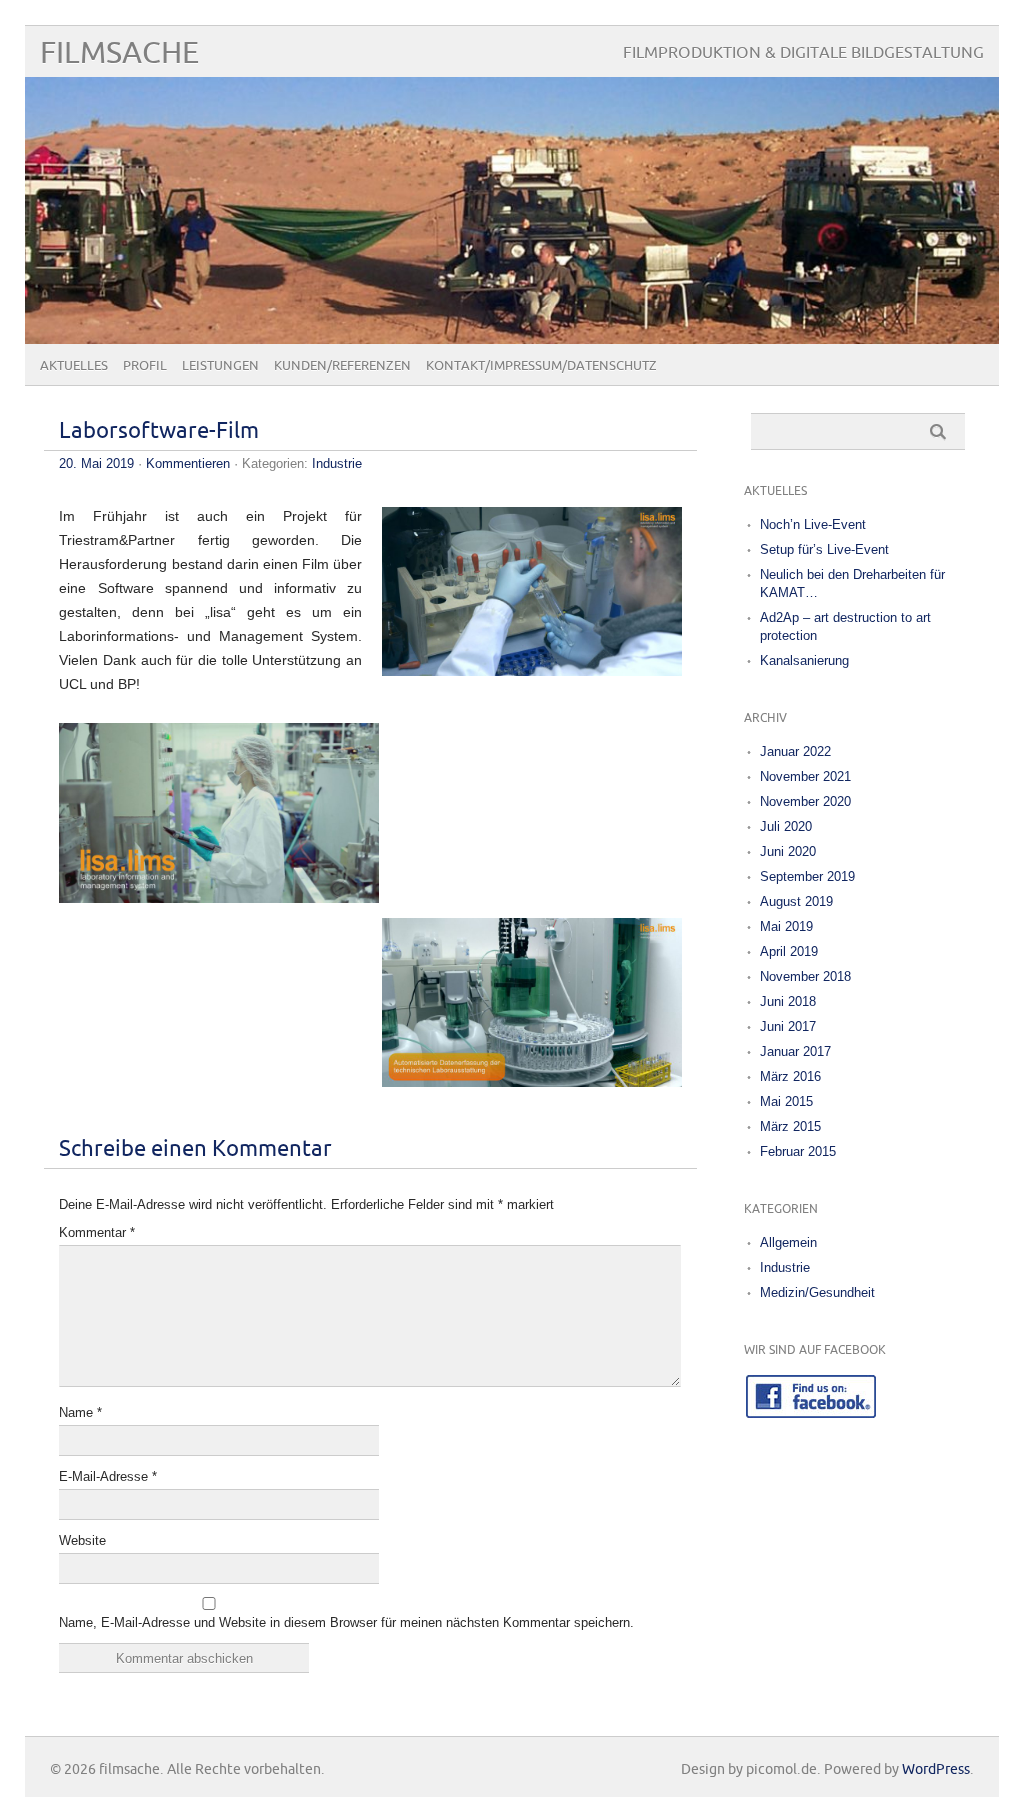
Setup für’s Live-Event (824, 549)
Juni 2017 (788, 1026)
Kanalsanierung (804, 660)
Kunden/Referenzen (342, 366)
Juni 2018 (788, 1001)
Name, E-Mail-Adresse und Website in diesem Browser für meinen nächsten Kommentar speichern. (346, 1622)
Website (82, 1540)
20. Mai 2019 (96, 463)
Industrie (337, 463)
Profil (145, 366)
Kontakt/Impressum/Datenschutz (541, 366)
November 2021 (805, 776)
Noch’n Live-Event (813, 524)
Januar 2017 (795, 1051)
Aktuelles (74, 366)
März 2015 (790, 1126)
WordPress (936, 1769)
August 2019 (796, 901)
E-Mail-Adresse (108, 1476)
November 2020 (805, 801)
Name (80, 1412)
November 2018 (805, 976)
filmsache (119, 53)
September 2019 (807, 876)
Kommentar (97, 1232)
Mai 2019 (786, 926)
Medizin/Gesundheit (817, 1292)
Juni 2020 (788, 851)
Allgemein (788, 1242)
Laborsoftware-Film (159, 431)
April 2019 (789, 951)
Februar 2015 (798, 1151)
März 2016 (790, 1076)
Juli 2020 (786, 826)
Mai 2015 (786, 1101)
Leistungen (220, 366)
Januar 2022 (795, 751)
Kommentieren (188, 463)
